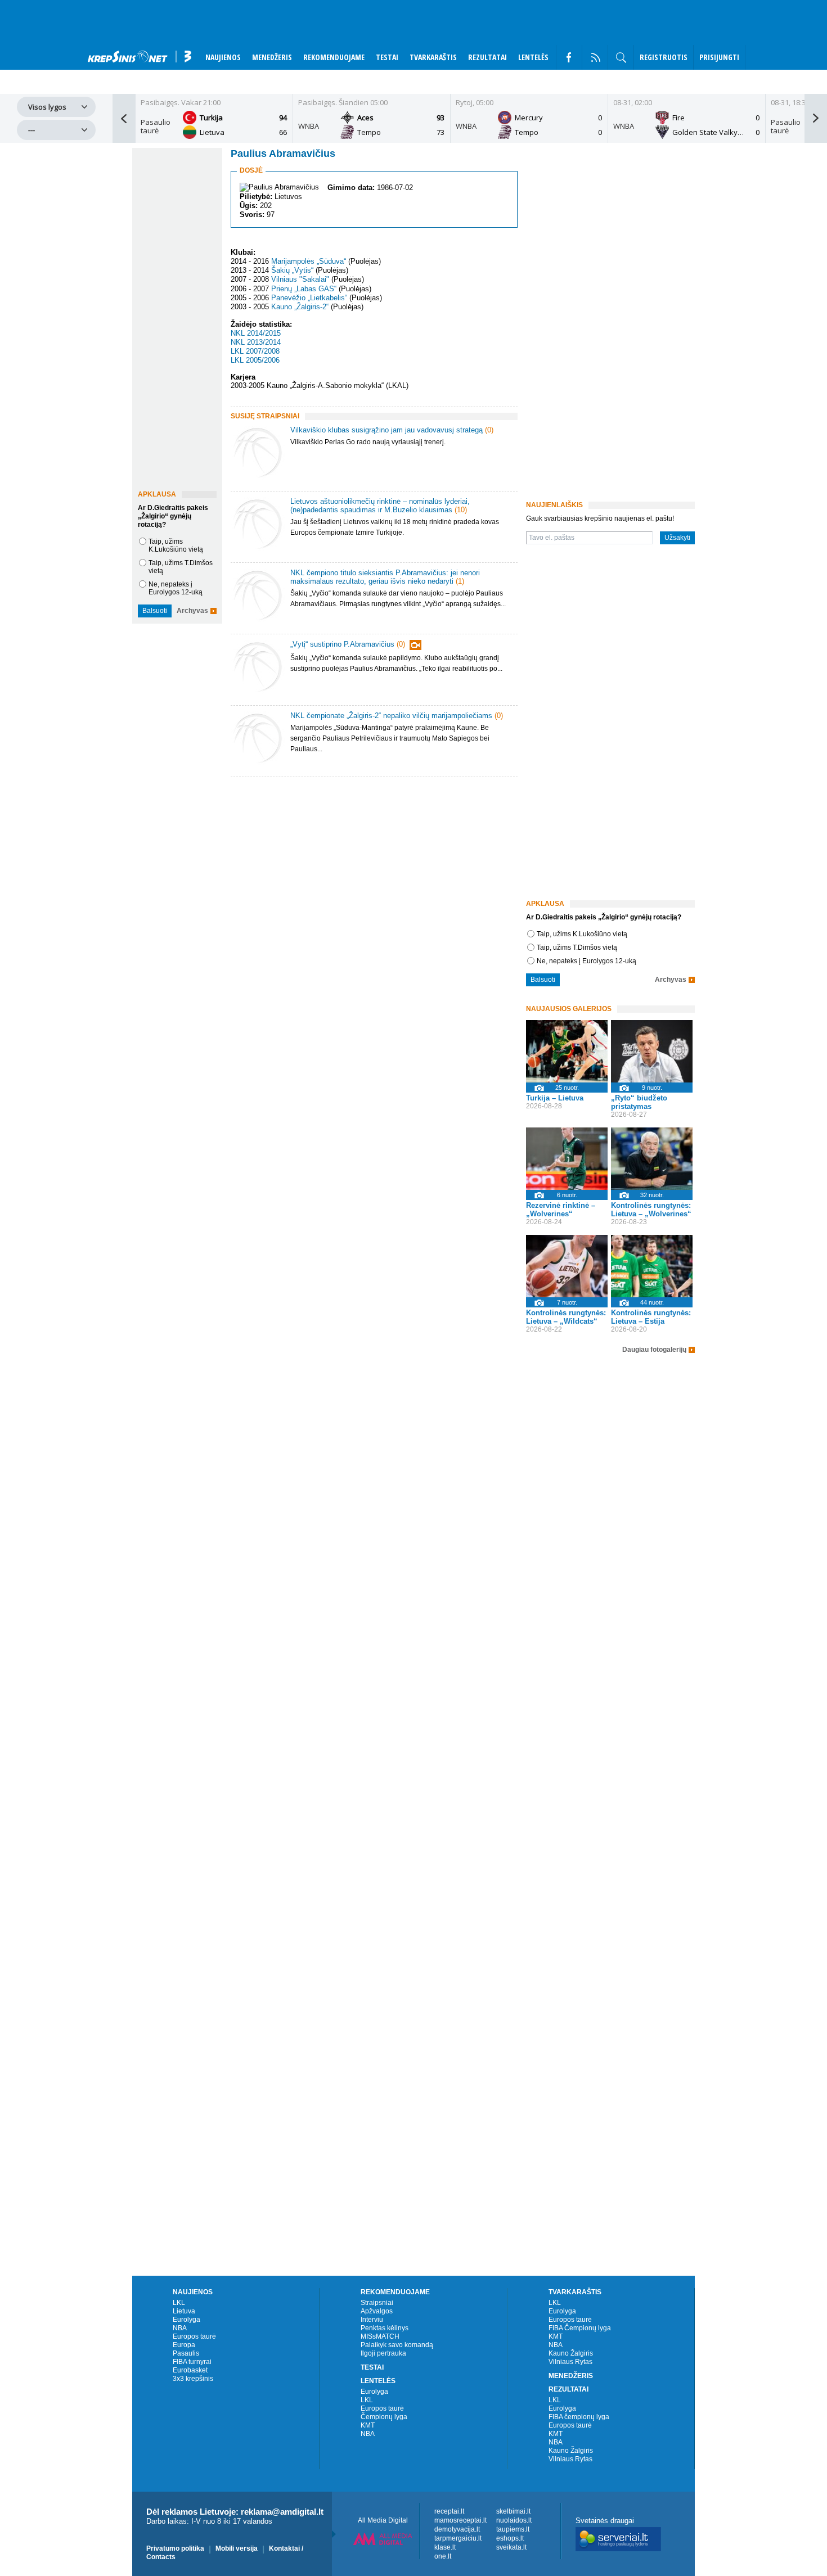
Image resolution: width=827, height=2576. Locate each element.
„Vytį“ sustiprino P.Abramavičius (342, 644)
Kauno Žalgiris (571, 2353)
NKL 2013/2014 (256, 342)
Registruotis (664, 57)
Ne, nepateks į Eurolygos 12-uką (176, 588)
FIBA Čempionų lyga (580, 2328)
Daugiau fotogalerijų (654, 1350)
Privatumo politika (175, 2548)
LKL (179, 2303)
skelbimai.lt (513, 2511)
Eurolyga (186, 2320)
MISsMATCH (380, 2336)
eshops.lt (510, 2538)
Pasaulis (186, 2353)
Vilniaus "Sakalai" (300, 280)
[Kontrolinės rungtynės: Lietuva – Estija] (652, 1266)
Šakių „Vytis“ (292, 270)
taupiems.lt (513, 2529)
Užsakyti (677, 538)
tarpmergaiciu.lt (458, 2538)
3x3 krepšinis (193, 2379)
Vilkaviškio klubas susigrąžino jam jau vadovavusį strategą (386, 430)
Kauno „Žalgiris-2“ (300, 307)
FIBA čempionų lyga (579, 2417)
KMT (368, 2425)
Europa (184, 2345)
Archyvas (192, 611)
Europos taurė (194, 2336)
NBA (180, 2328)
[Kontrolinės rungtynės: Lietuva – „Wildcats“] (567, 1266)
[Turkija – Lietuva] (567, 1051)
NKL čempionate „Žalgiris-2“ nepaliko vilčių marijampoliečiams (391, 716)
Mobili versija (237, 2548)
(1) (460, 581)
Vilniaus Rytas (570, 2362)
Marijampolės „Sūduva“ (309, 261)
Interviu (372, 2320)
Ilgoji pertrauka (383, 2353)
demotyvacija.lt (457, 2529)
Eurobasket (190, 2370)
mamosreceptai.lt (460, 2520)
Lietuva (184, 2311)
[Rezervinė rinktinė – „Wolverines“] (567, 1159)
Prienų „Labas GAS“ (304, 289)
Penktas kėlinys (385, 2328)
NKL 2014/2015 (256, 333)
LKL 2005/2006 (255, 360)
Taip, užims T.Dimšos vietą (577, 948)
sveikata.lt (511, 2547)
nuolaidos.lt (514, 2520)
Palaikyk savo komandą (397, 2345)
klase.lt (445, 2547)
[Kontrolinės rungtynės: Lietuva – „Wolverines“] (652, 1159)
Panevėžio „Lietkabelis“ (309, 298)
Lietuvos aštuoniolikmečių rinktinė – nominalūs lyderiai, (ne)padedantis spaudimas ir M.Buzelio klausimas (380, 506)
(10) (461, 510)
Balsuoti (155, 611)
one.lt (443, 2556)
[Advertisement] (371, 876)
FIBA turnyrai (192, 2362)
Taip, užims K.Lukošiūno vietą (176, 545)
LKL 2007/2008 (255, 351)
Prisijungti (719, 57)
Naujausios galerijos (569, 1009)
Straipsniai (377, 2303)
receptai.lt (449, 2511)
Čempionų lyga (384, 2417)
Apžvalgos (377, 2311)
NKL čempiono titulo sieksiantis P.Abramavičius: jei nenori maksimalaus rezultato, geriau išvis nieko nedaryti (385, 577)
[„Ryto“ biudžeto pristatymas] (652, 1051)
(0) (489, 430)
